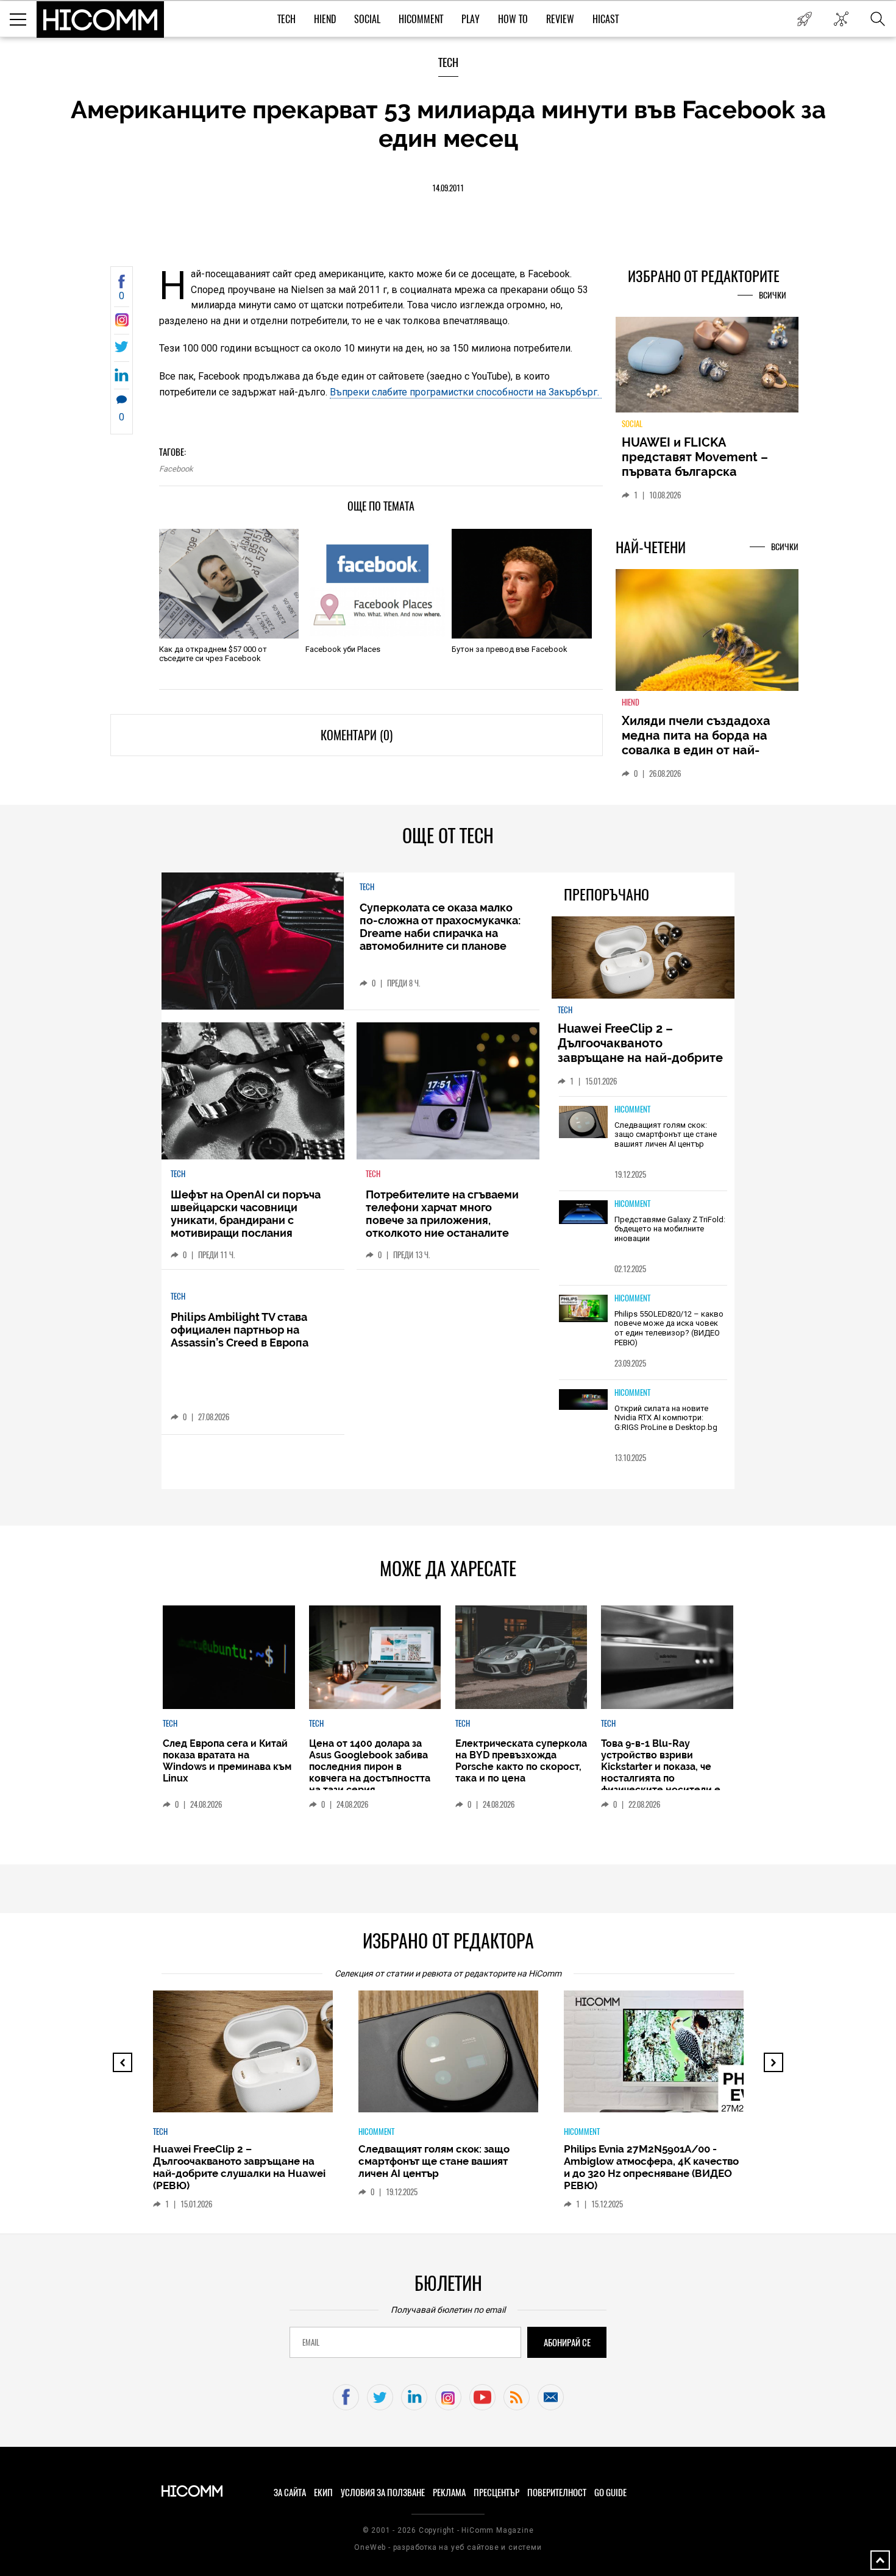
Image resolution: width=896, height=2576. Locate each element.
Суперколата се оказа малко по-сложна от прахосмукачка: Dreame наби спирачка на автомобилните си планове (440, 927)
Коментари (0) (357, 735)
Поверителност (557, 2493)
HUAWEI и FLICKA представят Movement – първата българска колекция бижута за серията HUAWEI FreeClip (698, 472)
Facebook (176, 469)
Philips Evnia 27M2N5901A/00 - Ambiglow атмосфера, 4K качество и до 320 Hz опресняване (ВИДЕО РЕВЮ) (651, 2167)
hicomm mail (551, 2397)
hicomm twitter (380, 2397)
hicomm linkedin (414, 2397)
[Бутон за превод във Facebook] (521, 584)
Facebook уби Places (343, 649)
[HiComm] (101, 19)
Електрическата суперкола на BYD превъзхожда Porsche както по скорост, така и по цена (521, 1761)
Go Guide (610, 2493)
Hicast (606, 19)
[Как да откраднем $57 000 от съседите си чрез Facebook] (229, 584)
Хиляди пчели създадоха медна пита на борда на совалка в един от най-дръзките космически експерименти (696, 750)
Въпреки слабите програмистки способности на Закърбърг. (466, 392)
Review (560, 19)
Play (471, 19)
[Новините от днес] (804, 19)
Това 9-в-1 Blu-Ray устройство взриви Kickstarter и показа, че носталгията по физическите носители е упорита (661, 1772)
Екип (323, 2493)
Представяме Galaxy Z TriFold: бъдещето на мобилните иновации (670, 1229)
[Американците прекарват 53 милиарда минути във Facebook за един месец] (122, 323)
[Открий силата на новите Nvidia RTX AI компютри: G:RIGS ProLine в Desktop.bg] (583, 1400)
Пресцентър (496, 2493)
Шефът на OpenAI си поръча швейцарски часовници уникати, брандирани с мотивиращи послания (246, 1214)
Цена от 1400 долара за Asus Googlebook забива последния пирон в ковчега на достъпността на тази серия (370, 1767)
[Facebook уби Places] (375, 584)
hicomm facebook (346, 2397)
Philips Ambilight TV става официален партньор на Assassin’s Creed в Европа (240, 1330)
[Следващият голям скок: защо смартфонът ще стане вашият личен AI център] (583, 1123)
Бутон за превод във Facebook (510, 649)
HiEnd (325, 19)
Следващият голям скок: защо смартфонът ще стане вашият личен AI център (666, 1134)
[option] (243, 2106)
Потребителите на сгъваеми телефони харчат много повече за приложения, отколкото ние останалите (442, 1214)
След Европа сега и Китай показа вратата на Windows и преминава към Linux (227, 1761)
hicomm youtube (482, 2397)
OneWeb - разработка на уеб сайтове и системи (448, 2547)
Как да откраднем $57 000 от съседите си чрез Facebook (213, 654)
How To (513, 19)
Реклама (449, 2493)
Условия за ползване (383, 2493)
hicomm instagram (448, 2397)
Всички (773, 295)
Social (367, 19)
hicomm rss (517, 2397)
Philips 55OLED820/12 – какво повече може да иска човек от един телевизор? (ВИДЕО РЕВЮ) (669, 1328)
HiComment (421, 19)
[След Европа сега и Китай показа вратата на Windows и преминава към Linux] (229, 1657)
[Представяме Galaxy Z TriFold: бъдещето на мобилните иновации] (583, 1213)
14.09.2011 (448, 188)
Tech (286, 19)
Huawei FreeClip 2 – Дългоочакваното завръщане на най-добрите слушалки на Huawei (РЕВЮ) (642, 1050)
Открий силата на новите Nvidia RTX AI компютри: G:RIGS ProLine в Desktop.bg (666, 1418)
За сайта (290, 2493)
